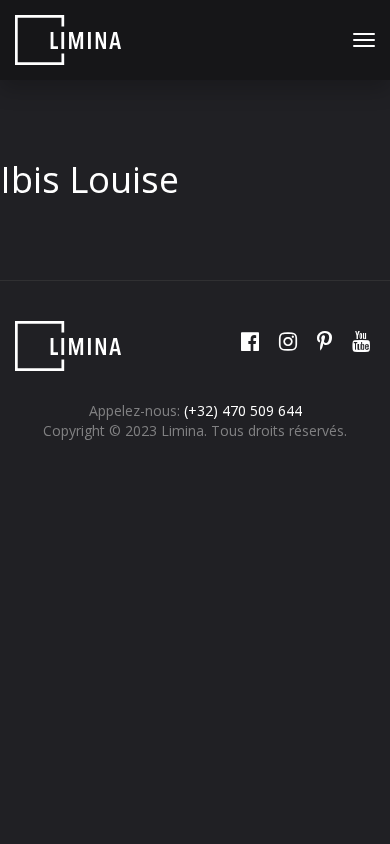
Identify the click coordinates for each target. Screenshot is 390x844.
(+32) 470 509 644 (243, 410)
